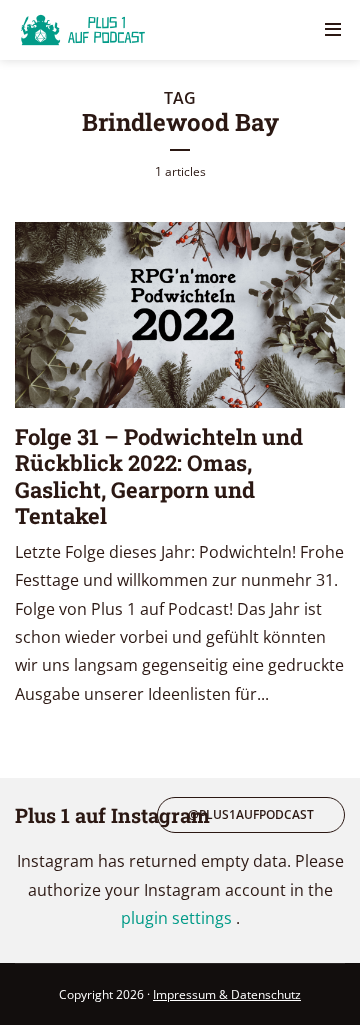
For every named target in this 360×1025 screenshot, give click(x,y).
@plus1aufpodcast (251, 814)
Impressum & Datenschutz (227, 994)
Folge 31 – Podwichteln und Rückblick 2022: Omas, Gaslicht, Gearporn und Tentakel (159, 476)
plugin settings (178, 918)
